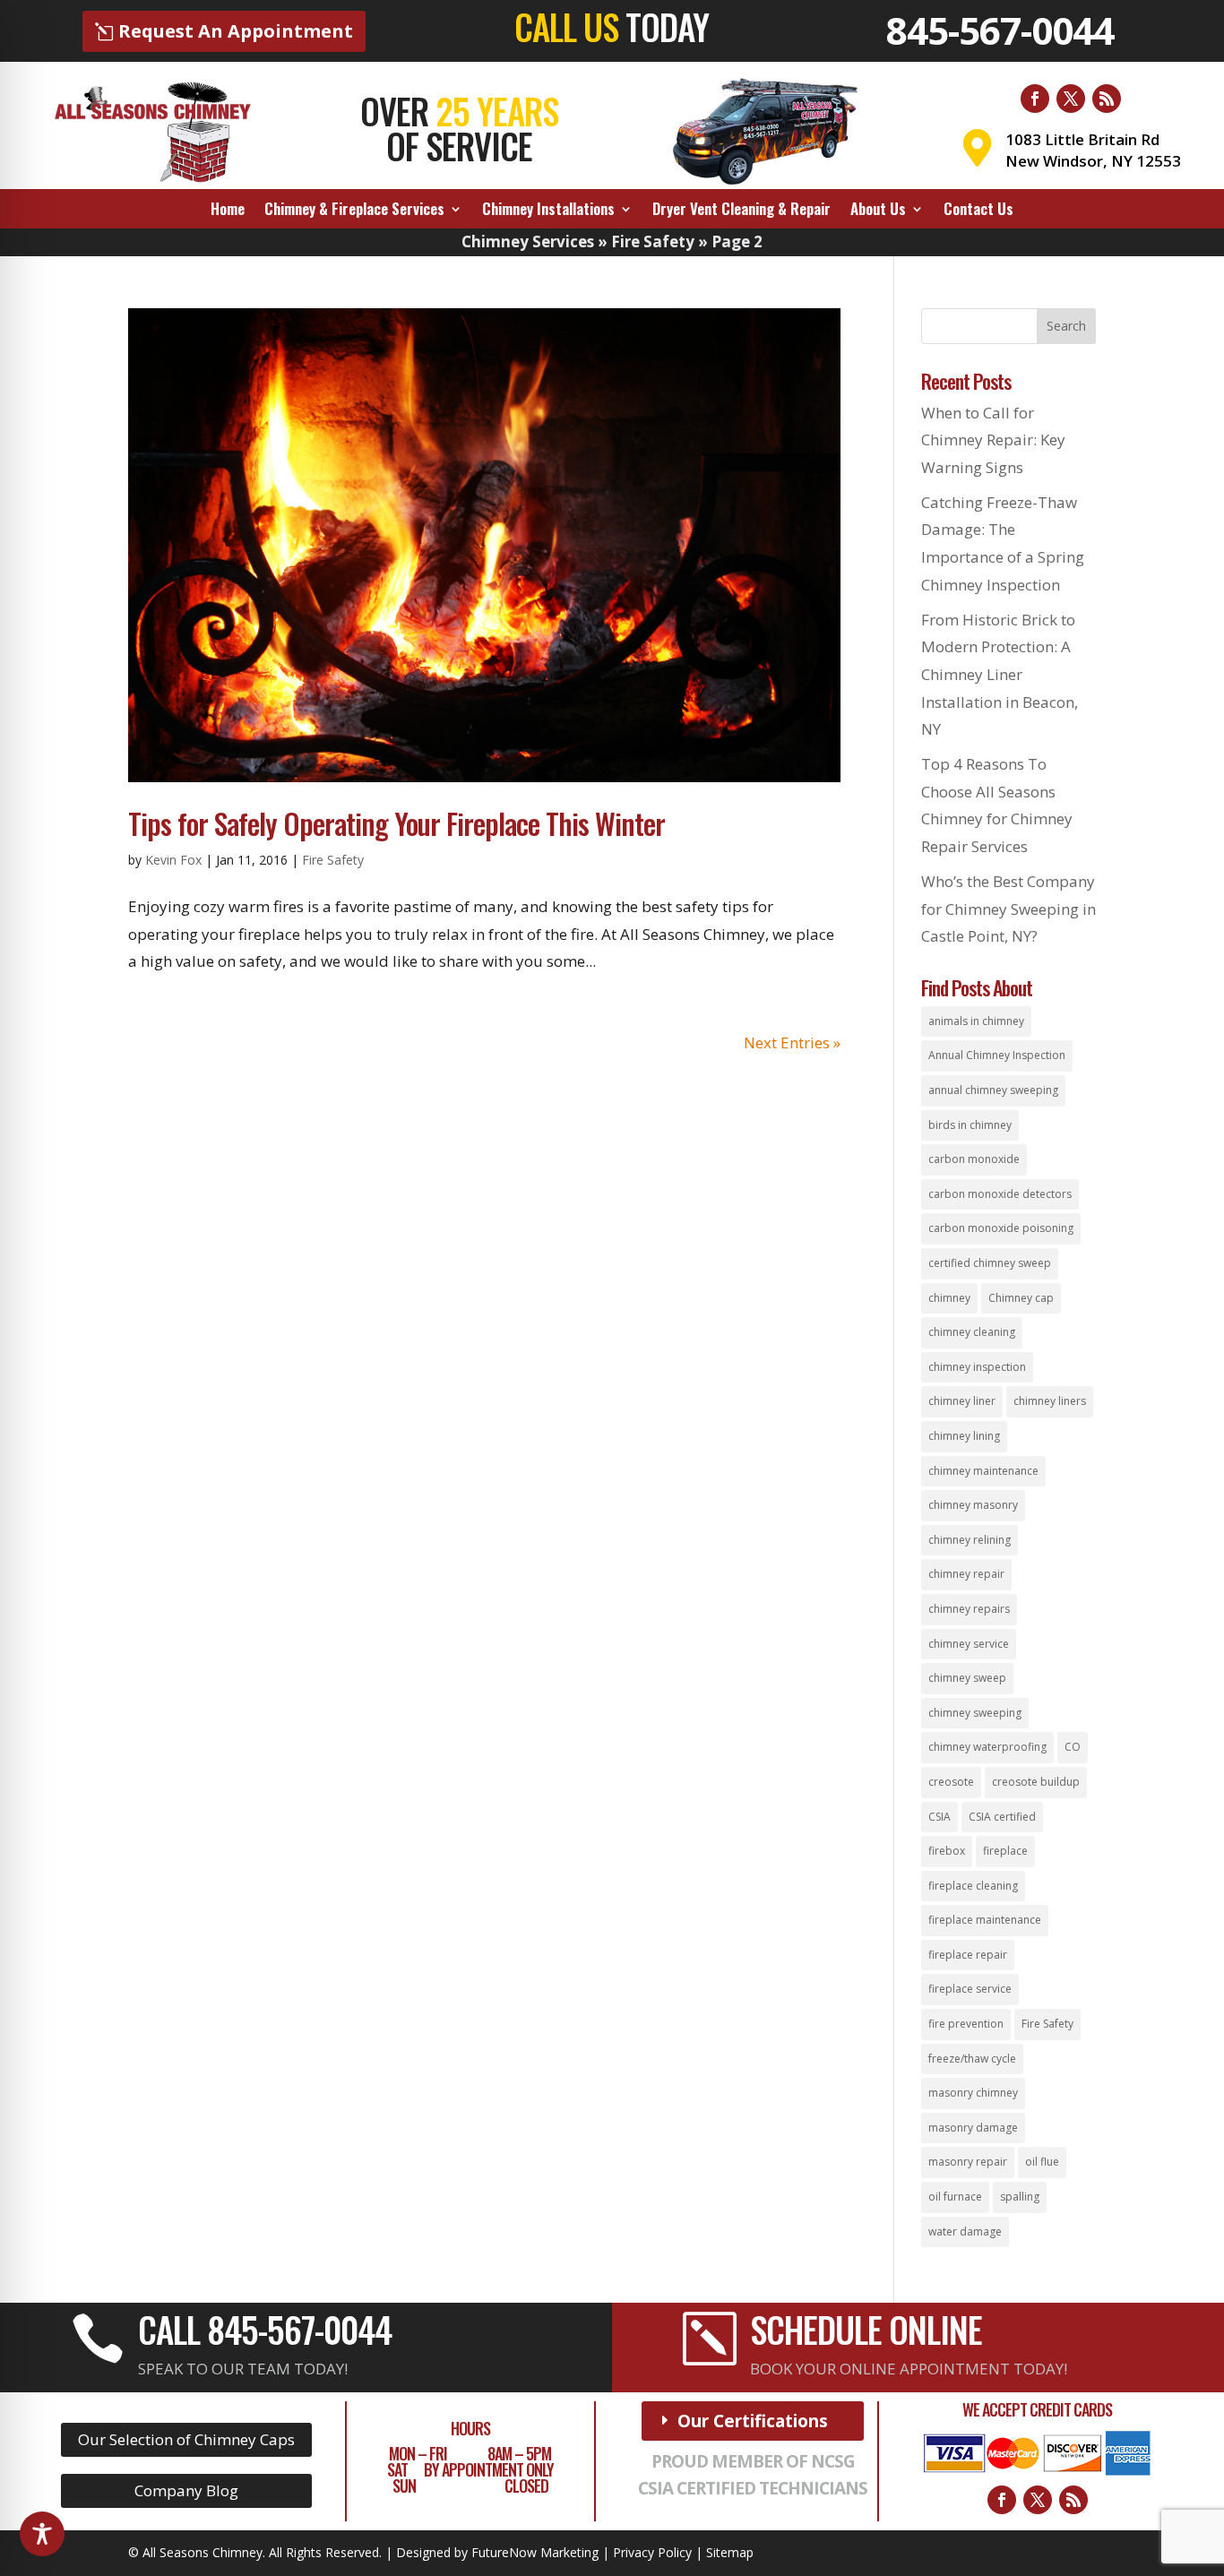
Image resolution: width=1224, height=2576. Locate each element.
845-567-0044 (1000, 30)
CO (1073, 1747)
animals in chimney (976, 1021)
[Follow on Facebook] (1035, 99)
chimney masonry (973, 1505)
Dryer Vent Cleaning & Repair (741, 211)
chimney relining (970, 1540)
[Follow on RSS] (1107, 99)
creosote (951, 1782)
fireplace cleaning (973, 1886)
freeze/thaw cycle (972, 2059)
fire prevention (966, 2024)
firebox (947, 1851)
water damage (965, 2231)
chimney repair (966, 1574)
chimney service (969, 1644)
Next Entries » (792, 1042)
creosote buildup (1036, 1782)
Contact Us (978, 211)
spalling (1020, 2197)
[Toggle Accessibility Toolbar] (42, 2534)
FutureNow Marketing (535, 2552)
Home (228, 211)
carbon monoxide (974, 1159)
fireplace (1005, 1851)
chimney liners (1050, 1401)
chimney (949, 1298)
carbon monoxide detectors (1000, 1194)
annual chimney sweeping (993, 1090)
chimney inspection (977, 1367)
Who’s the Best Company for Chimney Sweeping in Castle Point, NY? (1009, 909)
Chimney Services (528, 241)
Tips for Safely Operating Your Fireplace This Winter (397, 823)
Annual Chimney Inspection (997, 1055)
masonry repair (968, 2162)
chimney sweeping (975, 1713)
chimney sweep (967, 1678)
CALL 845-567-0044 (265, 2329)
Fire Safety (653, 241)
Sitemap (730, 2552)
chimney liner (962, 1401)
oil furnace (955, 2197)
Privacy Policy (652, 2552)
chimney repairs (969, 1609)
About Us (878, 211)
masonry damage (973, 2128)
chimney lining (964, 1436)
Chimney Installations (548, 211)
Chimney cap (1021, 1298)
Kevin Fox (173, 860)
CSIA (940, 1817)
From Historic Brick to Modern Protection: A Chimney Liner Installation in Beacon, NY (1000, 674)
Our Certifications (753, 2421)
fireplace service (970, 1989)
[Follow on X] (1071, 99)
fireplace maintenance (985, 1920)
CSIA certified (1002, 1817)
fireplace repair (968, 1955)
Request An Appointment (236, 31)
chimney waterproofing (987, 1747)
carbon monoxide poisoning (1001, 1228)
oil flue (1042, 2162)
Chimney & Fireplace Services (354, 211)
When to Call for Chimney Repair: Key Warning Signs (993, 440)
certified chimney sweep (990, 1263)
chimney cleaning (972, 1332)
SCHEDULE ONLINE (866, 2329)
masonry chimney (973, 2093)
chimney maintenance (983, 1471)
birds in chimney (970, 1125)
